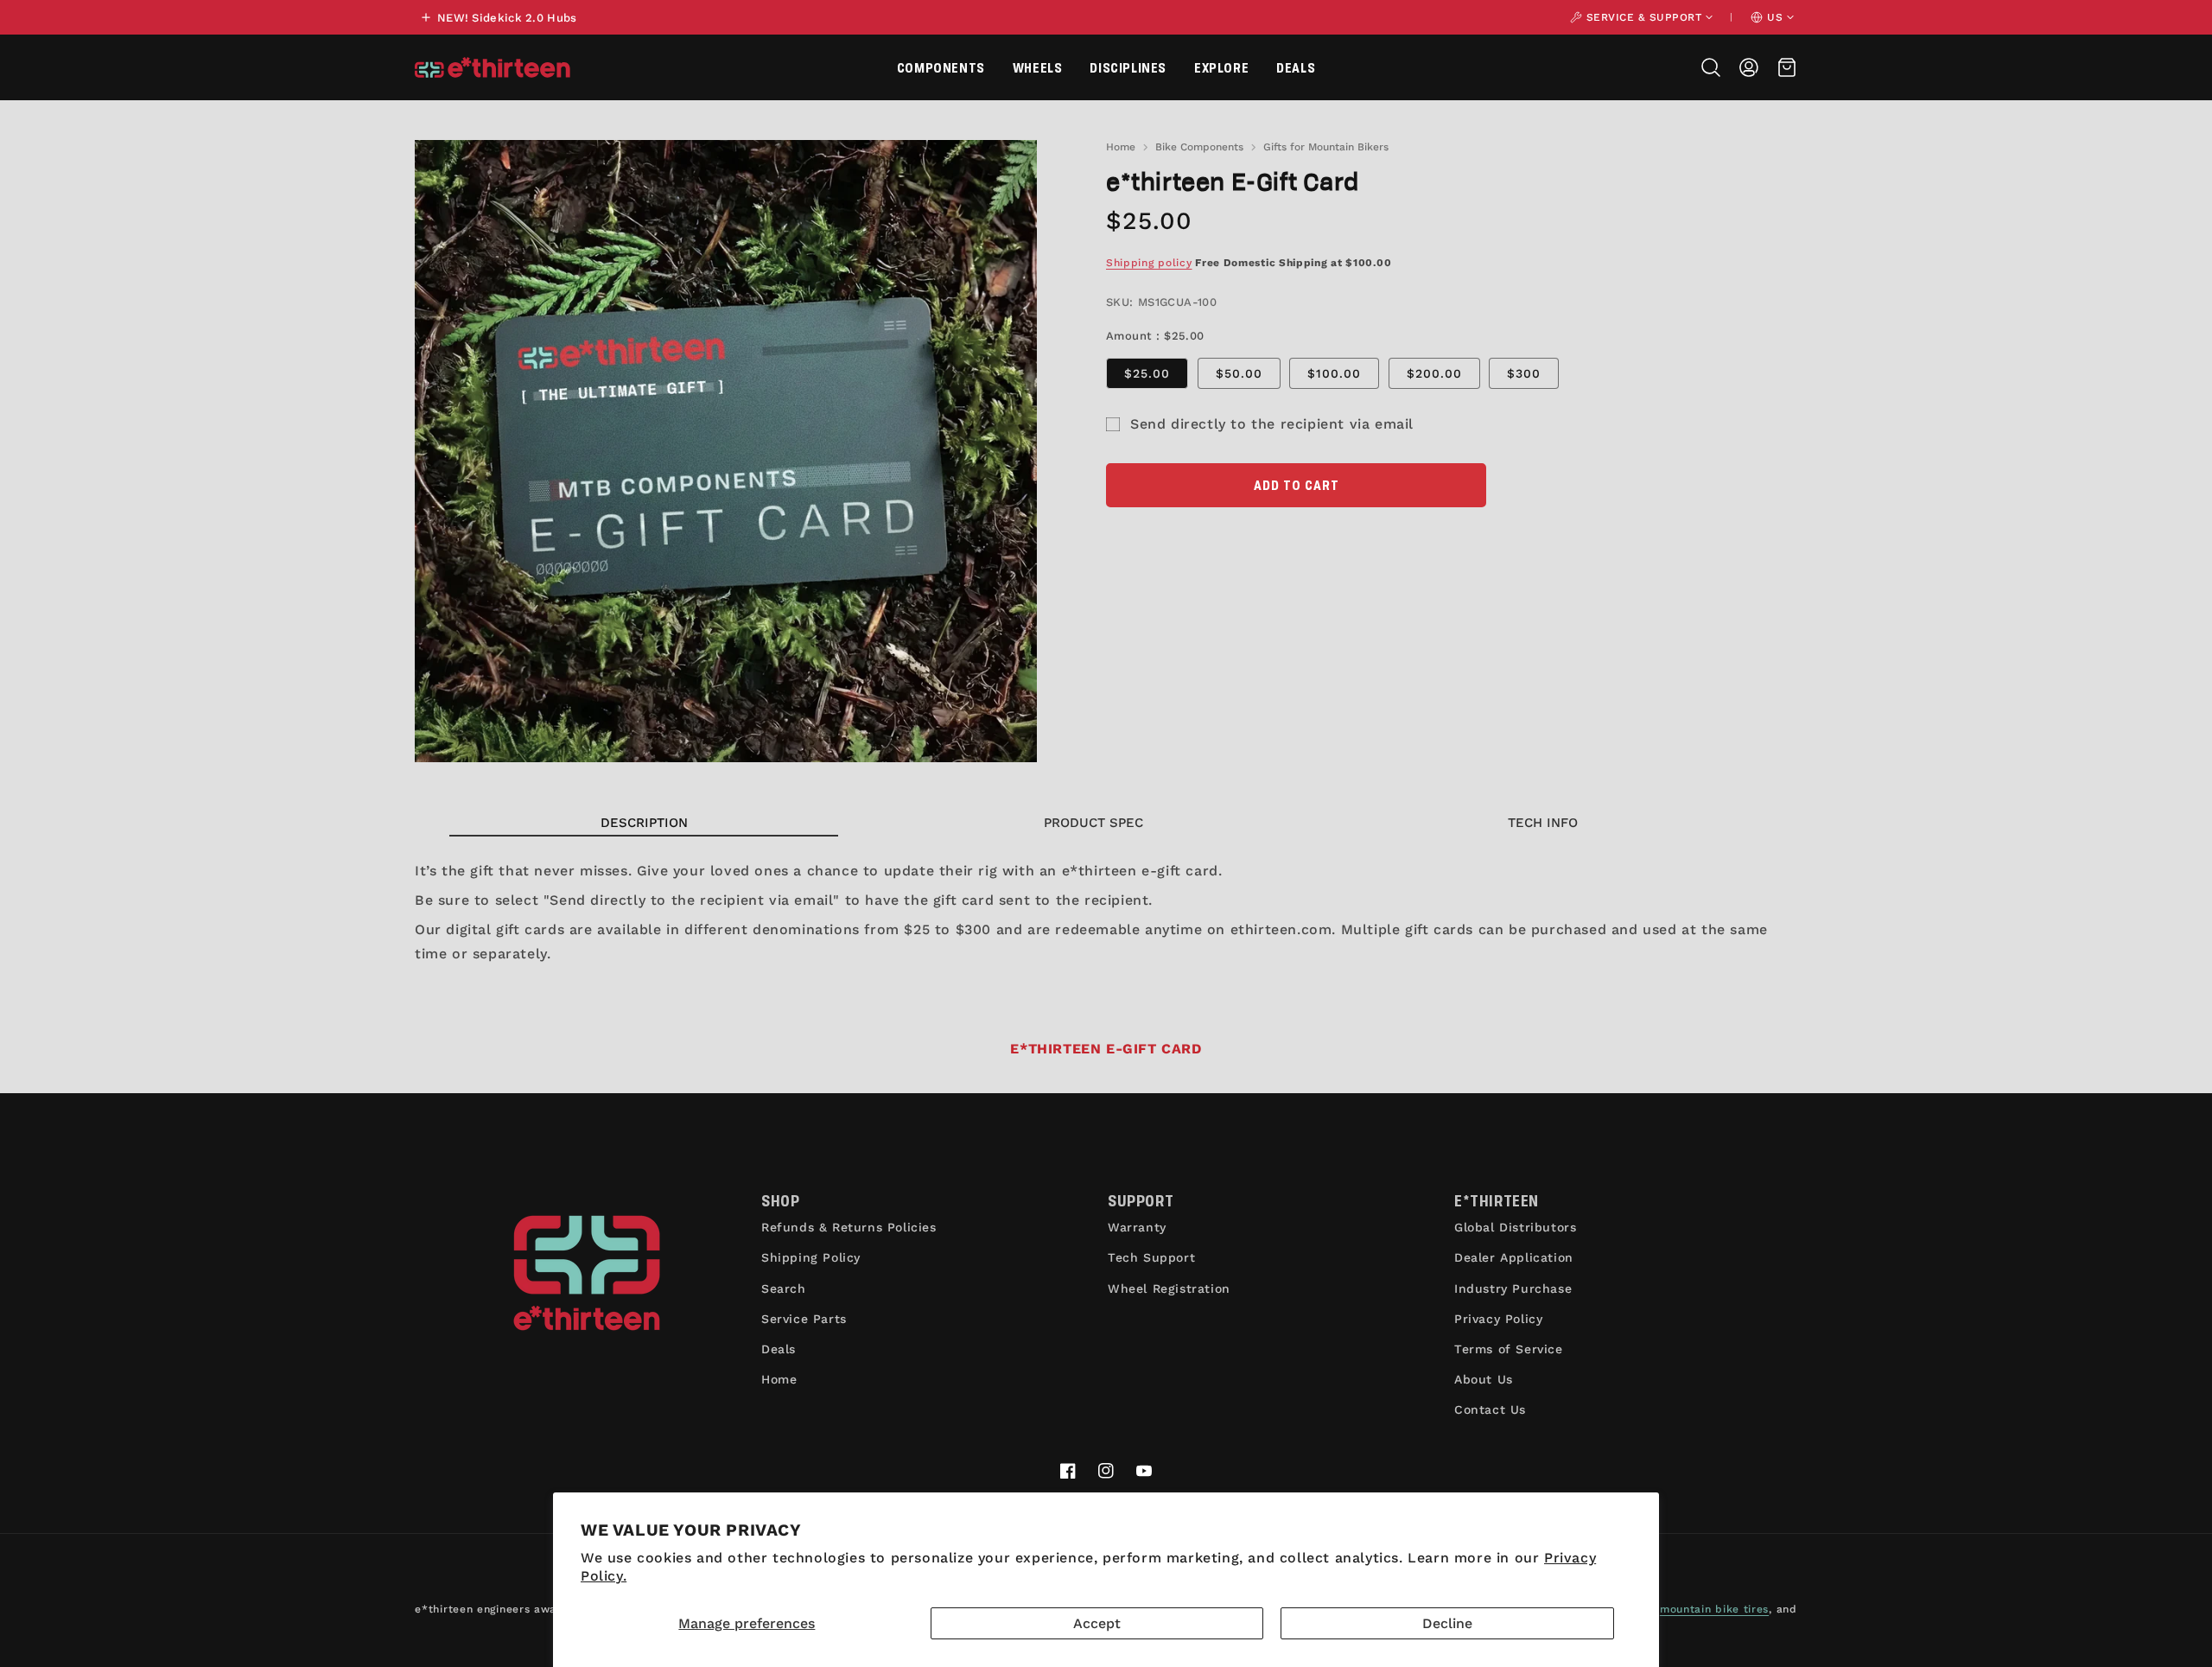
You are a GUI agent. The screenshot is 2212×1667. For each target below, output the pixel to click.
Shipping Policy (811, 1257)
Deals (1296, 67)
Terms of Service (1509, 1349)
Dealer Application (1514, 1257)
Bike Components (1199, 147)
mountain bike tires (1714, 1609)
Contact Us (1490, 1409)
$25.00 (1147, 373)
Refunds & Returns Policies (849, 1227)
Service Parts (804, 1319)
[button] (941, 67)
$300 (1524, 373)
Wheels (1038, 67)
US (1775, 17)
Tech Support (1151, 1257)
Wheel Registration (1169, 1288)
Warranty (1137, 1227)
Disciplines (1128, 67)
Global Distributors (1515, 1227)
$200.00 (1434, 373)
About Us (1484, 1379)
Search (784, 1288)
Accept (1097, 1623)
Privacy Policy (1498, 1319)
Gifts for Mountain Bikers (1326, 147)
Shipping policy (1149, 263)
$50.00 (1239, 373)
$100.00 (1334, 373)
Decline (1447, 1623)
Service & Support (1644, 17)
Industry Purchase (1513, 1288)
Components (941, 67)
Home (1121, 147)
